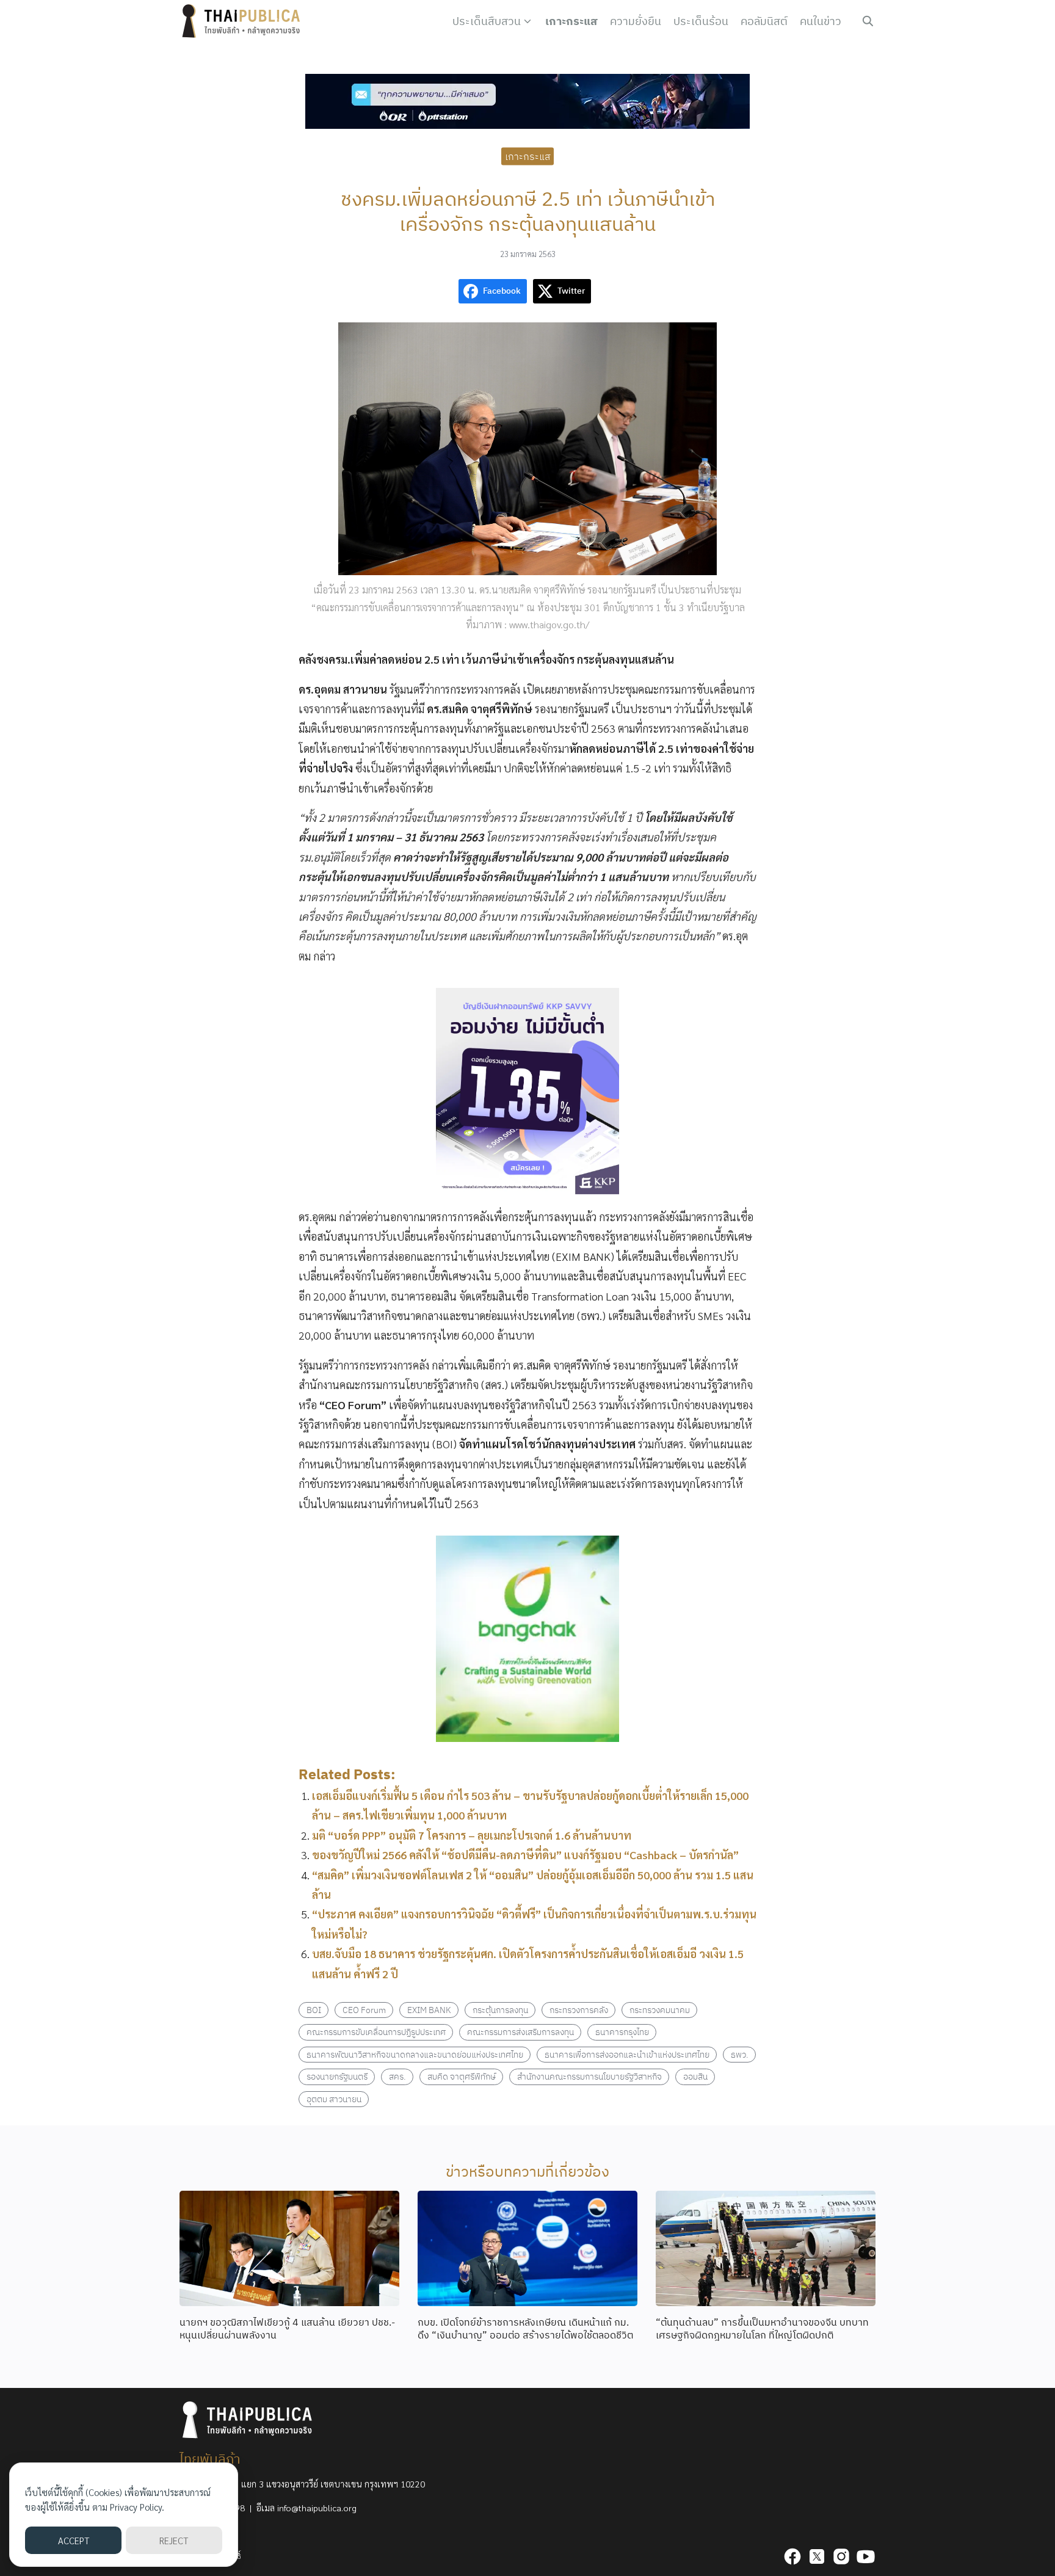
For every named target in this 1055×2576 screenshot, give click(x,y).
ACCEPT (74, 2540)
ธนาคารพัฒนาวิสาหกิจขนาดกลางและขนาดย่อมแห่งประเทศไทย (415, 2054)
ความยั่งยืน (636, 21)
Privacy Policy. (137, 2507)
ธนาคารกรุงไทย (622, 2032)
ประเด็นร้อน (701, 21)
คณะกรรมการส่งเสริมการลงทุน (520, 2032)
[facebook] (792, 2556)
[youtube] (866, 2556)
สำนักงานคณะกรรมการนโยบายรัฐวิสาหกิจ (589, 2076)
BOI (314, 2010)
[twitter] (817, 2556)
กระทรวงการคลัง (579, 2010)
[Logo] (244, 21)
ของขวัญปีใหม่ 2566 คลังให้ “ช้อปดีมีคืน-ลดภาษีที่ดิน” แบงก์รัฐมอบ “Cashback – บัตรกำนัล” (525, 1855)
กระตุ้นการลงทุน (500, 2010)
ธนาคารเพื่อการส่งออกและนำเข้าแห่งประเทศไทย (627, 2054)
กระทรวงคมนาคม (660, 2010)
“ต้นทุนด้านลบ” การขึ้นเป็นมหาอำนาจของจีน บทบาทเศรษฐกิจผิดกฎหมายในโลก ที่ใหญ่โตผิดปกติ (762, 2328)
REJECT (174, 2540)
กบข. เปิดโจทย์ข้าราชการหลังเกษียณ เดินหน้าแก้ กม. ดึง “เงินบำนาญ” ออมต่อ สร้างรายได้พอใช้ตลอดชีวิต (525, 2328)
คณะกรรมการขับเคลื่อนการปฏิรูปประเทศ (376, 2032)
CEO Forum (364, 2010)
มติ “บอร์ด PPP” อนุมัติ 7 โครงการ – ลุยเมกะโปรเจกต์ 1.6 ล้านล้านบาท (472, 1835)
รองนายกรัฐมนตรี (337, 2076)
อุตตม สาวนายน (334, 2099)
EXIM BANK (429, 2010)
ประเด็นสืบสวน (487, 21)
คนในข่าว (821, 21)
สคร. (397, 2076)
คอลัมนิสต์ (764, 21)
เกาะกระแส (571, 21)
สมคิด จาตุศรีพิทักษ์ (462, 2076)
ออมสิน (695, 2076)
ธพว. (740, 2054)
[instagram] (841, 2556)
